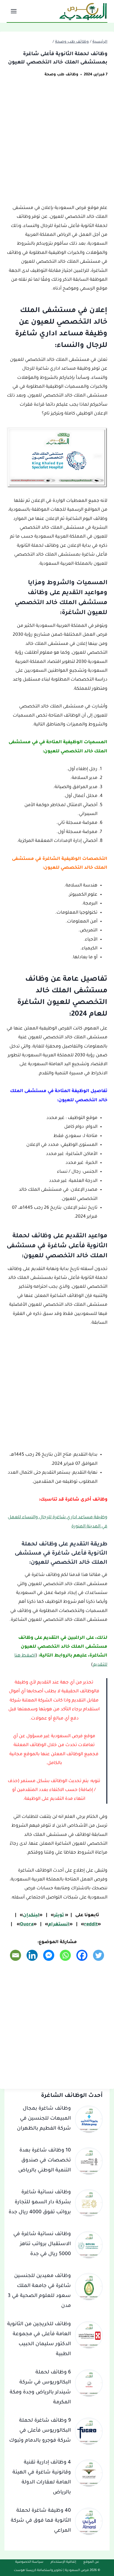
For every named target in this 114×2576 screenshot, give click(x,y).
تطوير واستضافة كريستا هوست (38, 2571)
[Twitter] (99, 1955)
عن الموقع (91, 2562)
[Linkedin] (32, 1955)
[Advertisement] (57, 144)
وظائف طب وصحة (61, 75)
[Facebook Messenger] (49, 1955)
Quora (27, 1925)
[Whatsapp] (65, 1955)
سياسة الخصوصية (29, 2562)
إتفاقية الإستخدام (63, 2562)
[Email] (15, 1955)
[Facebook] (82, 1955)
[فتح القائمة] (14, 11)
